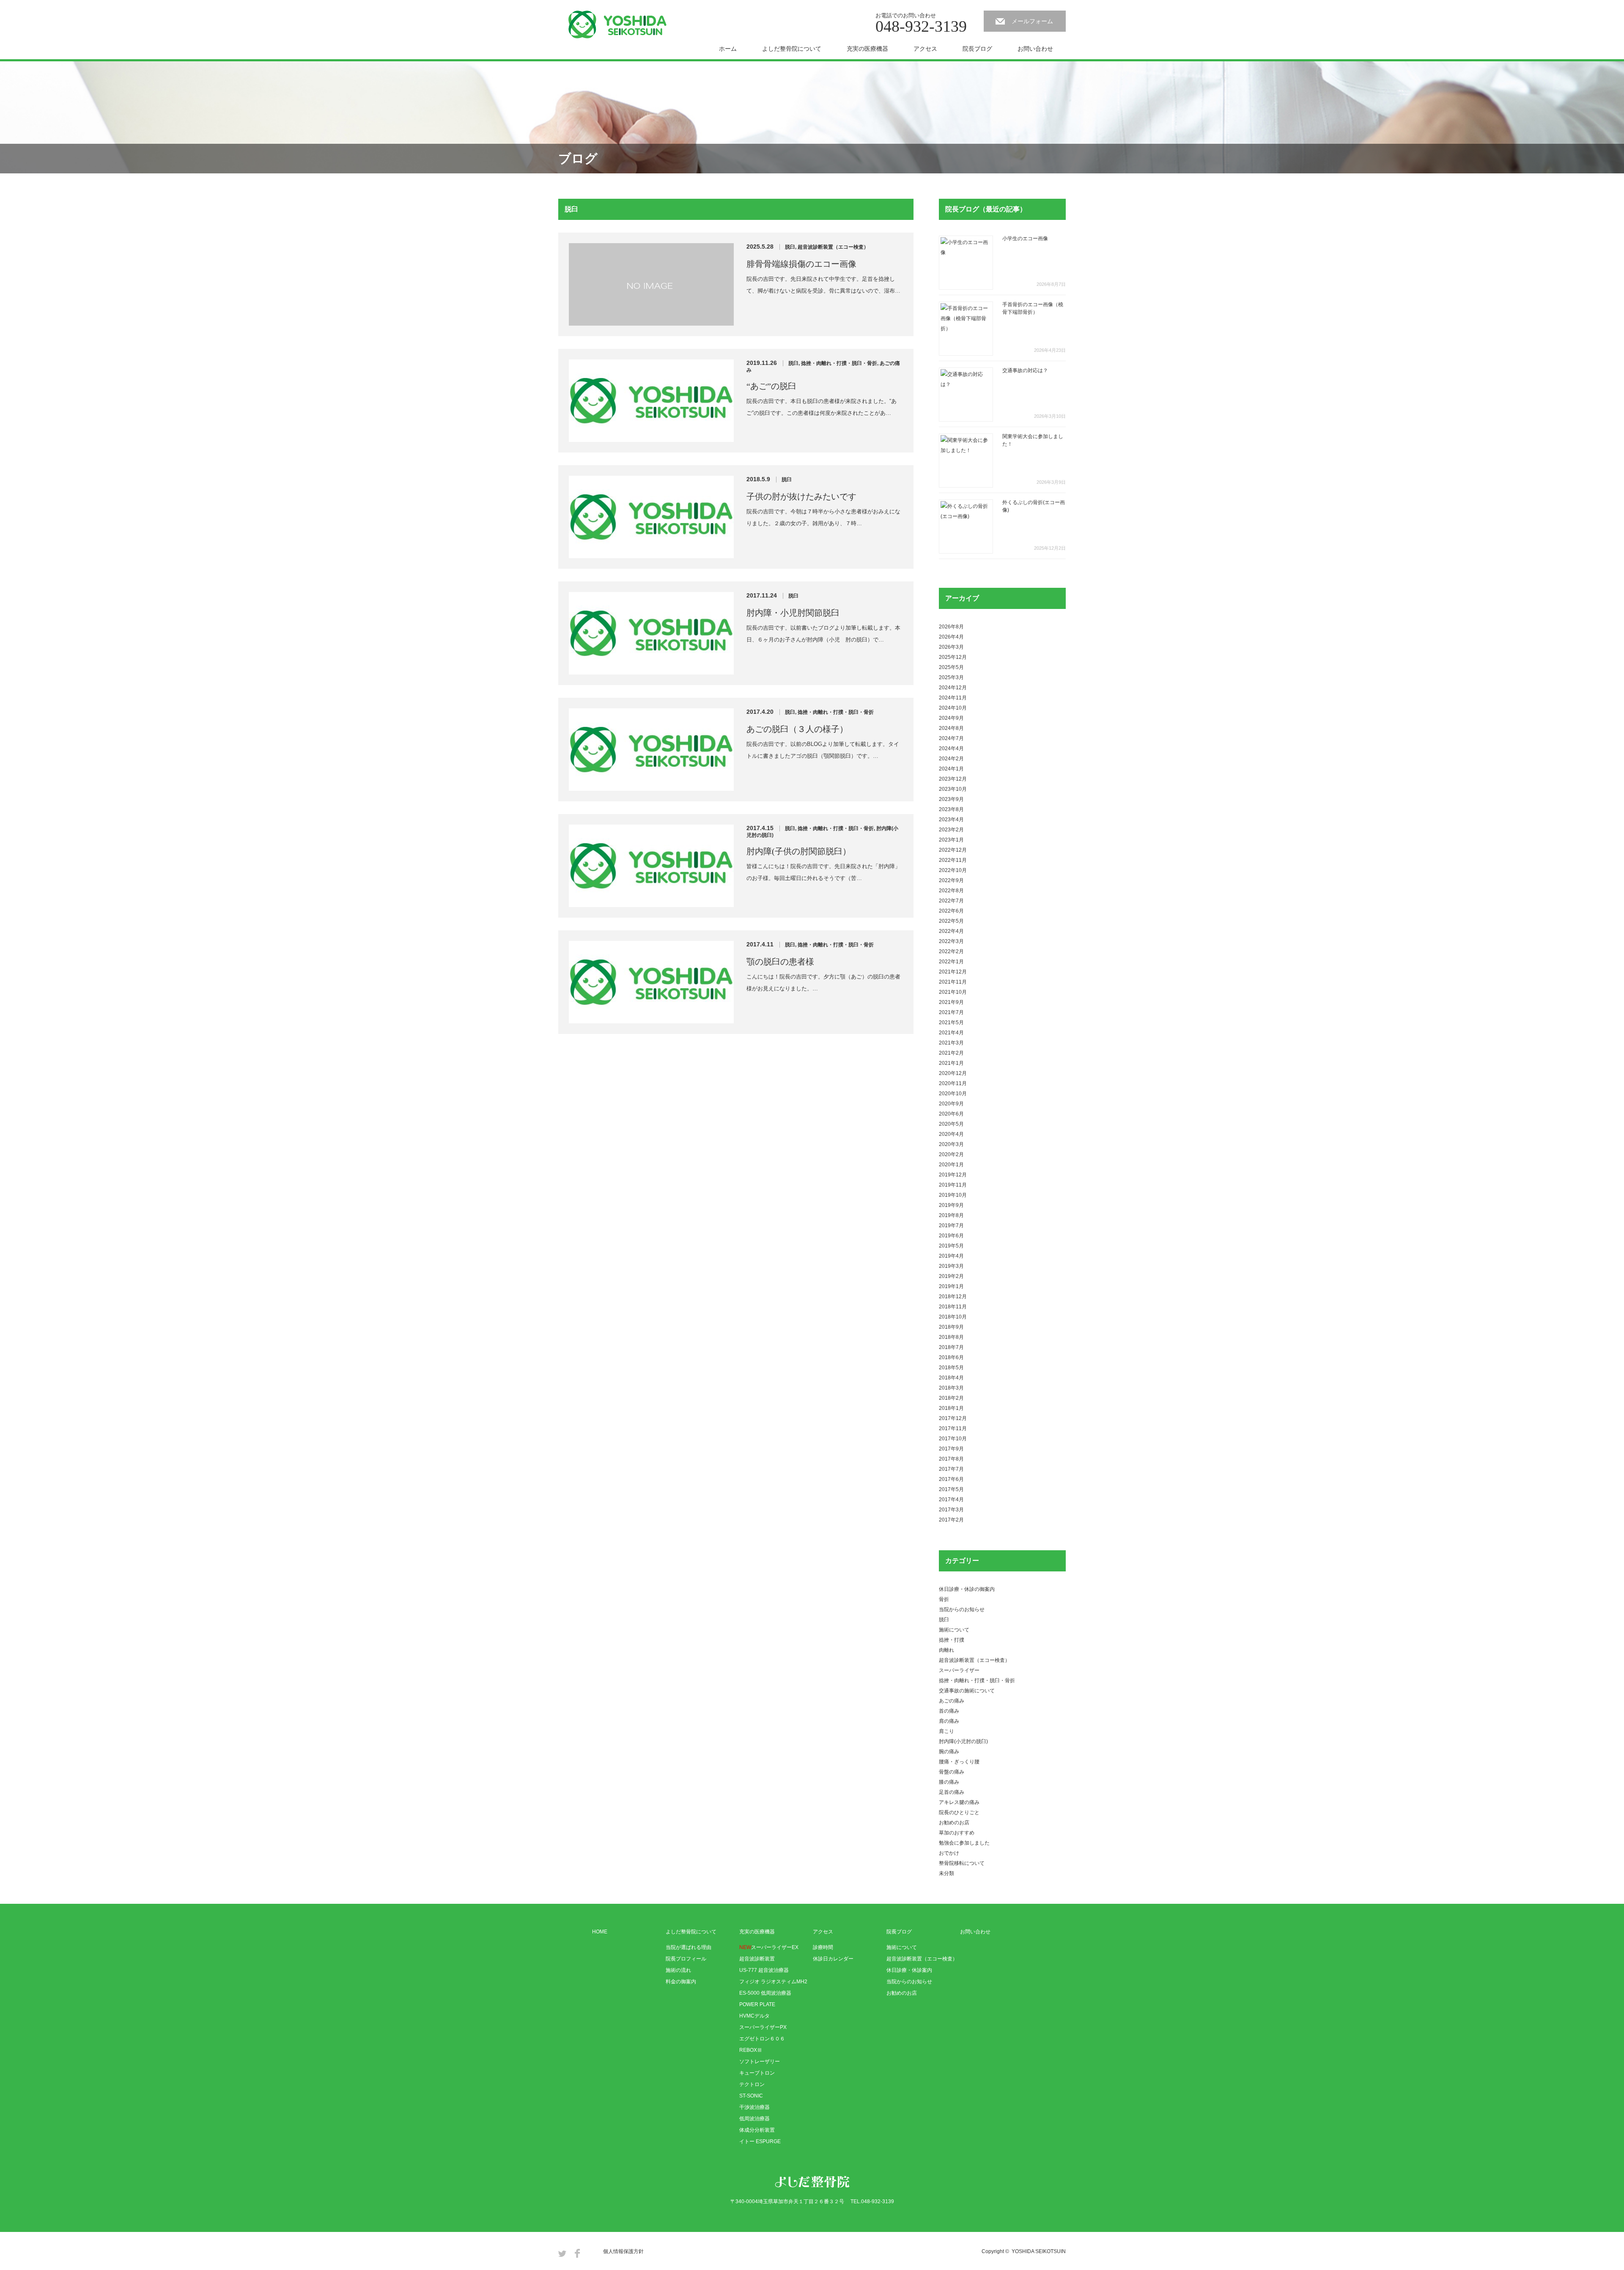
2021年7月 (951, 1012)
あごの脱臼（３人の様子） (797, 729)
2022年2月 (951, 951)
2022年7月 (951, 901)
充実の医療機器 (867, 49)
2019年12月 (953, 1175)
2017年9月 (951, 1449)
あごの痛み (952, 1701)
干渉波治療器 (754, 2107)
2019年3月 (951, 1266)
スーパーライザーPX (763, 2027)
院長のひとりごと (959, 1812)
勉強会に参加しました (964, 1843)
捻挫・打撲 (952, 1640)
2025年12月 (953, 657)
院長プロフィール (686, 1959)
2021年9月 (951, 1002)
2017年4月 (951, 1500)
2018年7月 (951, 1347)
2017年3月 (951, 1510)
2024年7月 (951, 738)
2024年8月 (951, 728)
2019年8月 (951, 1215)
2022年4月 (951, 931)
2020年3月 (951, 1144)
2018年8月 (951, 1337)
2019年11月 (953, 1185)
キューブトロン (757, 2073)
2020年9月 (951, 1104)
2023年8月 (951, 809)
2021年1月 (951, 1063)
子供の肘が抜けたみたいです (801, 496)
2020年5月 (951, 1124)
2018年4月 (951, 1378)
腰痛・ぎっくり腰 (959, 1762)
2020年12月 (953, 1073)
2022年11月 (953, 860)
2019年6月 (951, 1236)
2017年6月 (951, 1479)
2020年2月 (951, 1154)
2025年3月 (951, 677)
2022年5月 (951, 921)
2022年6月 (951, 911)
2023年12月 (953, 779)
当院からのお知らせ (962, 1609)
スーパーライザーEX (769, 1947)
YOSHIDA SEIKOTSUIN (1039, 2251)
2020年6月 (951, 1114)
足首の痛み (952, 1792)
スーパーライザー (959, 1670)
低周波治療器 (754, 2119)
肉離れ (946, 1650)
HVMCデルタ (754, 2016)
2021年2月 (951, 1053)
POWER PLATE (757, 2004)
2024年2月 (951, 759)
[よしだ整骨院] (617, 25)
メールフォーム (1032, 21)
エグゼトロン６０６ (762, 2039)
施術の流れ (678, 1970)
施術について (954, 1630)
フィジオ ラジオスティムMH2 (773, 1982)
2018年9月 (951, 1327)
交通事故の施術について (967, 1691)
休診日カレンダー (833, 1959)
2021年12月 (953, 972)
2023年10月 (953, 789)
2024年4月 (951, 748)
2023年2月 (951, 830)
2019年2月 (951, 1276)
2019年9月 (951, 1205)
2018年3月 (951, 1388)
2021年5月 (951, 1023)
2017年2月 (951, 1520)
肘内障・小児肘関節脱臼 (793, 613)
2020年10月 (953, 1094)
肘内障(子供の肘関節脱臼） (799, 851)
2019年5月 (951, 1246)
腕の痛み (949, 1752)
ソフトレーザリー (760, 2062)
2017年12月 (953, 1418)
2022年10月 (953, 870)
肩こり (946, 1731)
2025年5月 (951, 667)
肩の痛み (949, 1721)
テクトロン (752, 2084)
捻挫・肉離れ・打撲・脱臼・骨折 (839, 363)
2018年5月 (951, 1368)
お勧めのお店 (954, 1823)
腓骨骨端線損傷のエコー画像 (801, 264)
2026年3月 (951, 647)
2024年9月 (951, 718)
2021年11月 (953, 982)
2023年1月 (951, 840)
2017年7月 (951, 1469)
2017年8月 (951, 1459)
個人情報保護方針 (623, 2251)
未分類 (946, 1873)
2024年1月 (951, 769)
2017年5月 (951, 1489)
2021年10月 (953, 992)
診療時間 (823, 1947)
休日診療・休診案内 (909, 1970)
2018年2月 (951, 1398)
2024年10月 (953, 708)
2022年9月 (951, 880)
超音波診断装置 (757, 1959)
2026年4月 (951, 637)
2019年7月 (951, 1225)
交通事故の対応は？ (1025, 370)
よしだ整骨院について (792, 49)
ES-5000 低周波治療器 (765, 1993)
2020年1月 (951, 1165)
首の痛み (949, 1711)
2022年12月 (953, 850)
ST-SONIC (751, 2096)
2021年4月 (951, 1033)
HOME (600, 1932)
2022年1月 (951, 962)
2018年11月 (953, 1307)
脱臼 (790, 247)
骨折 (944, 1599)
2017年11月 (953, 1428)
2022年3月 (951, 941)
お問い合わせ (1035, 49)
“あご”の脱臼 (771, 386)
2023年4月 (951, 820)
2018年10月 (953, 1317)
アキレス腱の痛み (959, 1802)
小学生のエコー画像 (1025, 239)
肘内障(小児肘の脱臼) (963, 1741)
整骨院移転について (962, 1863)
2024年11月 (953, 698)
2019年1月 (951, 1286)
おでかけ (949, 1853)
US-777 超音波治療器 (764, 1970)
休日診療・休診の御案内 (967, 1589)
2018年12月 (953, 1297)
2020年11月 (953, 1083)
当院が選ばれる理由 (689, 1947)
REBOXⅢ (751, 2050)
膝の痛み (949, 1782)
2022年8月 (951, 891)
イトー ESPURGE (760, 2141)
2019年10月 (953, 1195)
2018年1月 (951, 1408)
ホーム (728, 49)
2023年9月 (951, 799)
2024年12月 (953, 688)
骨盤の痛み (952, 1772)
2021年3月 (951, 1043)
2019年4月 (951, 1256)
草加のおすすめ (957, 1833)
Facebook (577, 2253)
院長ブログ (977, 49)
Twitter (562, 2253)
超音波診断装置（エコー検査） (833, 247)
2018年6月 (951, 1357)
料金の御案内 (681, 1982)
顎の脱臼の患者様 (780, 962)
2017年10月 (953, 1439)
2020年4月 (951, 1134)
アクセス (925, 49)
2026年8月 (951, 627)
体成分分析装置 (757, 2130)
